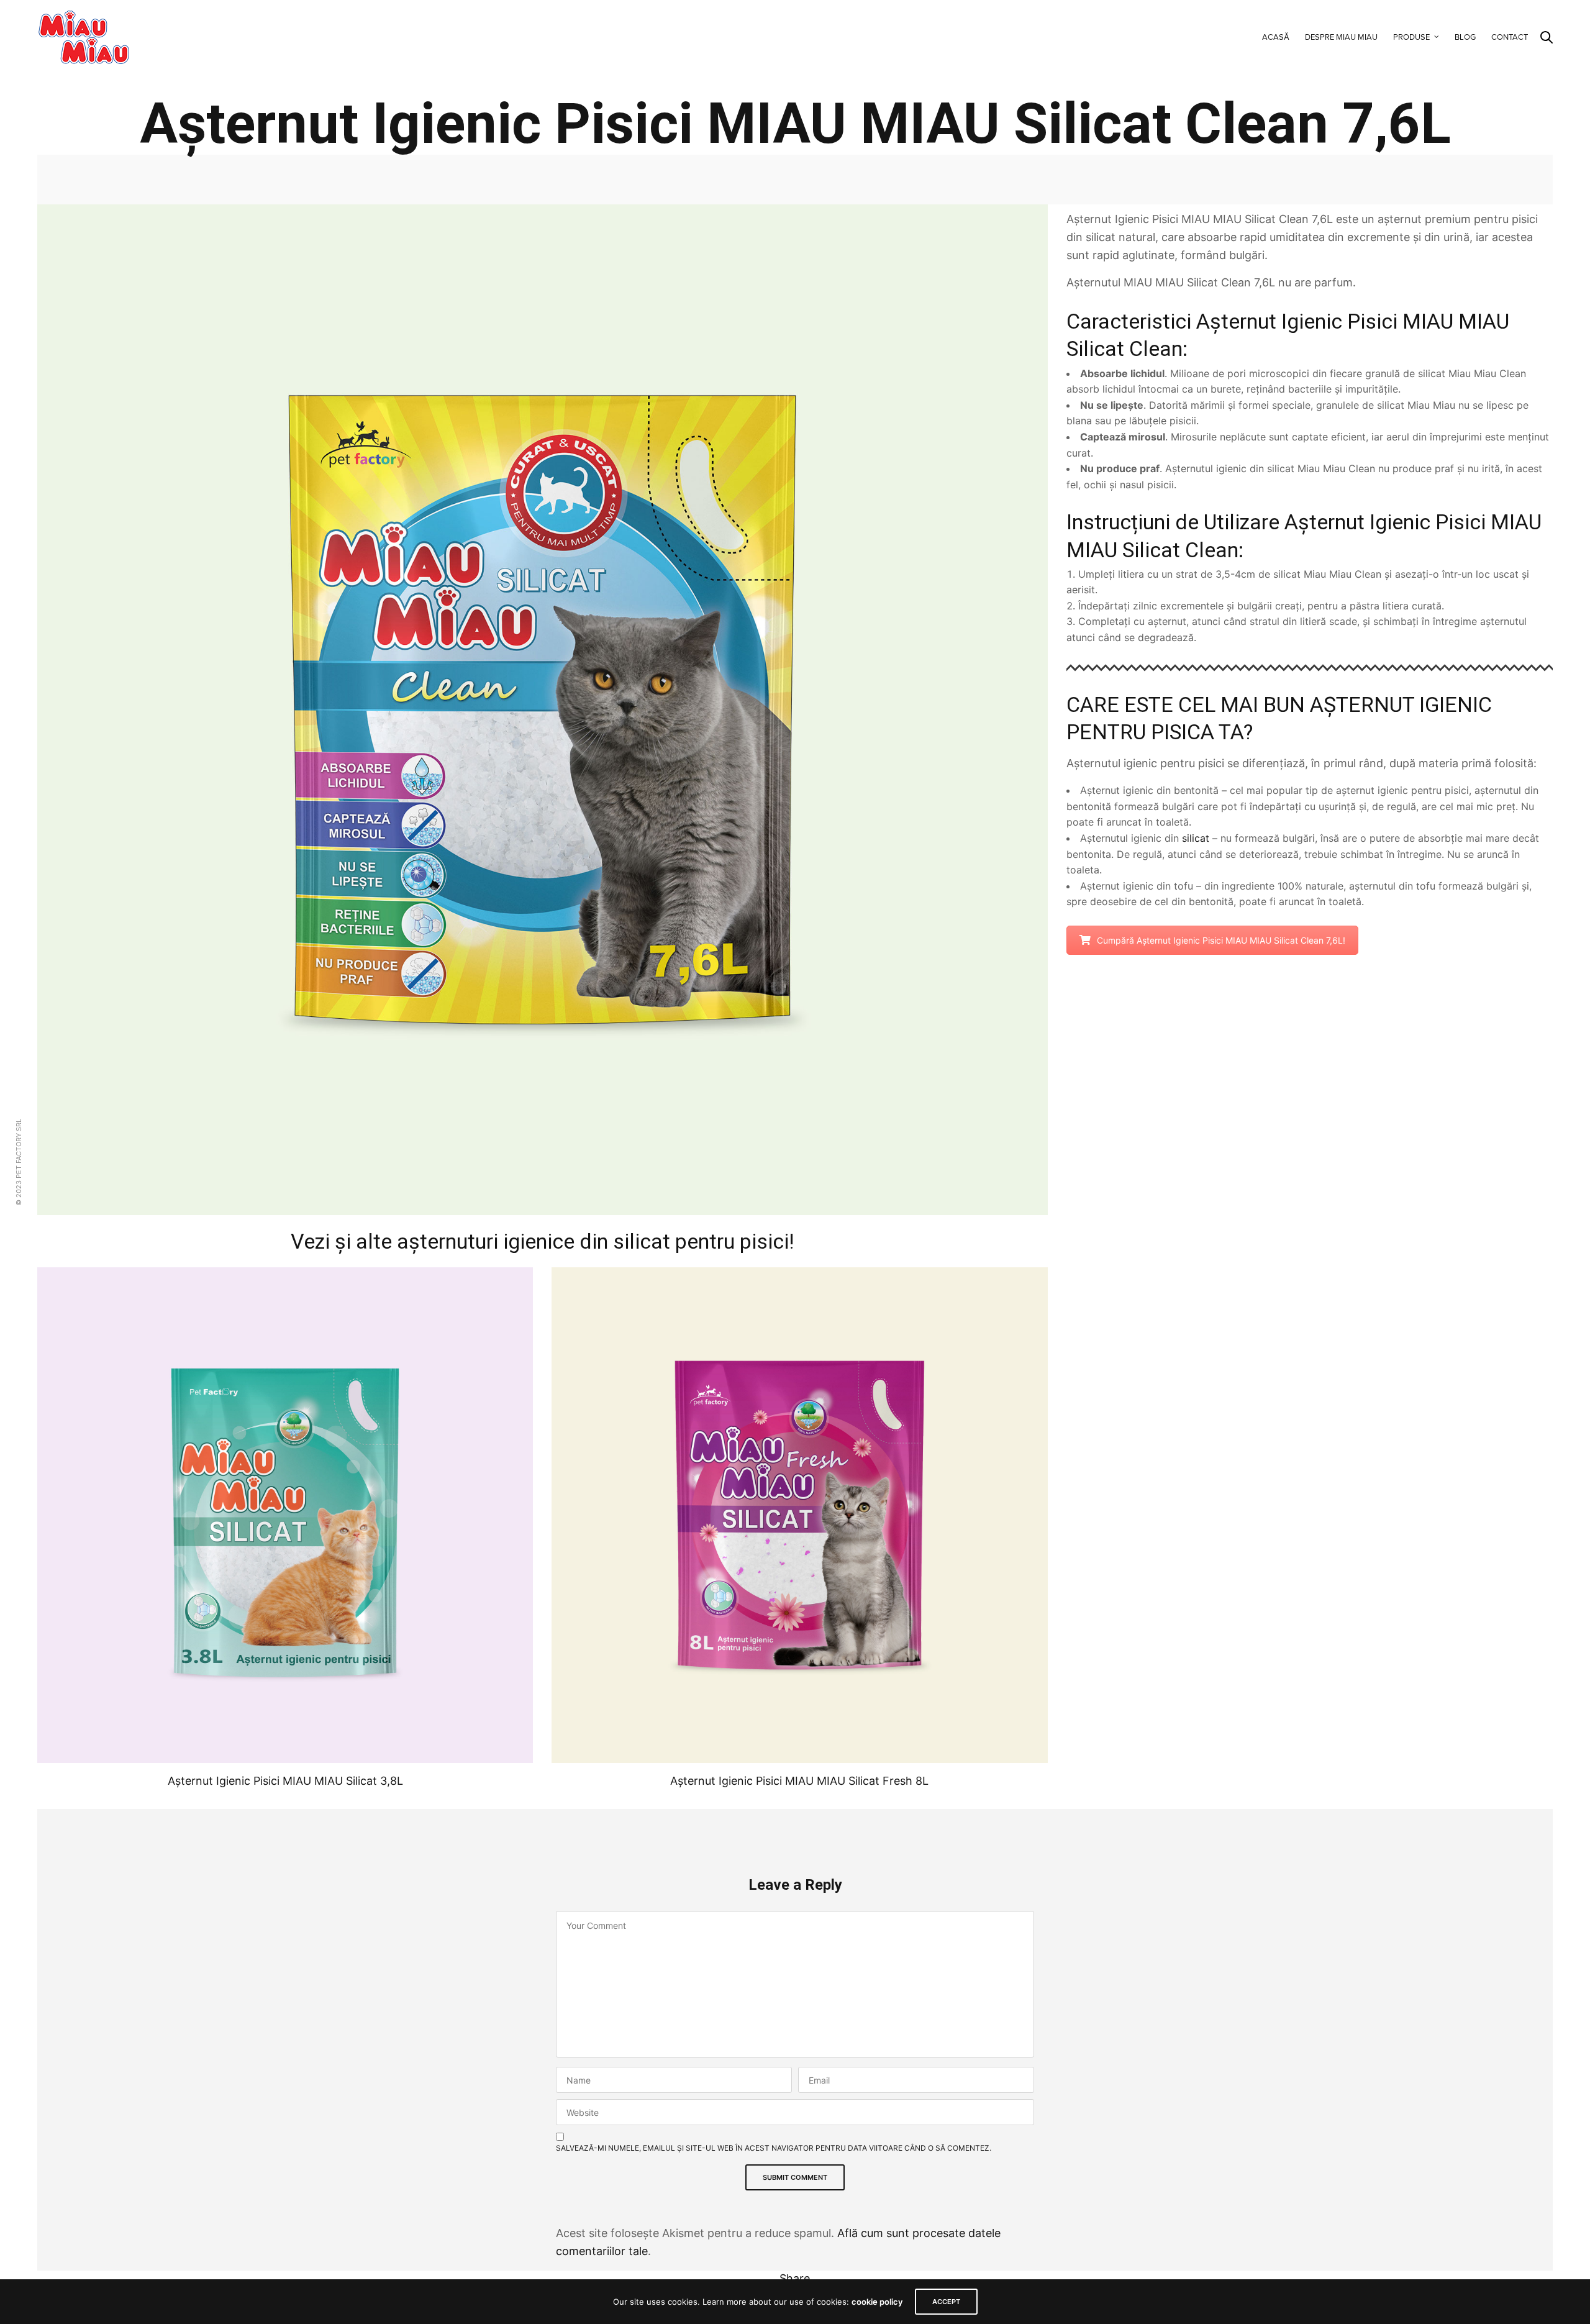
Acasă (1276, 37)
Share (795, 2278)
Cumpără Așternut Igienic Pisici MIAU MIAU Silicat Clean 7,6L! (1221, 940)
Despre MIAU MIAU (1341, 37)
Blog (1465, 37)
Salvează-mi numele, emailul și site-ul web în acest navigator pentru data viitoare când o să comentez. (774, 2148)
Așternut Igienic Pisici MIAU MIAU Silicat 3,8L (285, 1781)
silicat (1196, 838)
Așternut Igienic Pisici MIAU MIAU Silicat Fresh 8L (799, 1781)
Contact (1510, 37)
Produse (1411, 37)
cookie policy (877, 2302)
